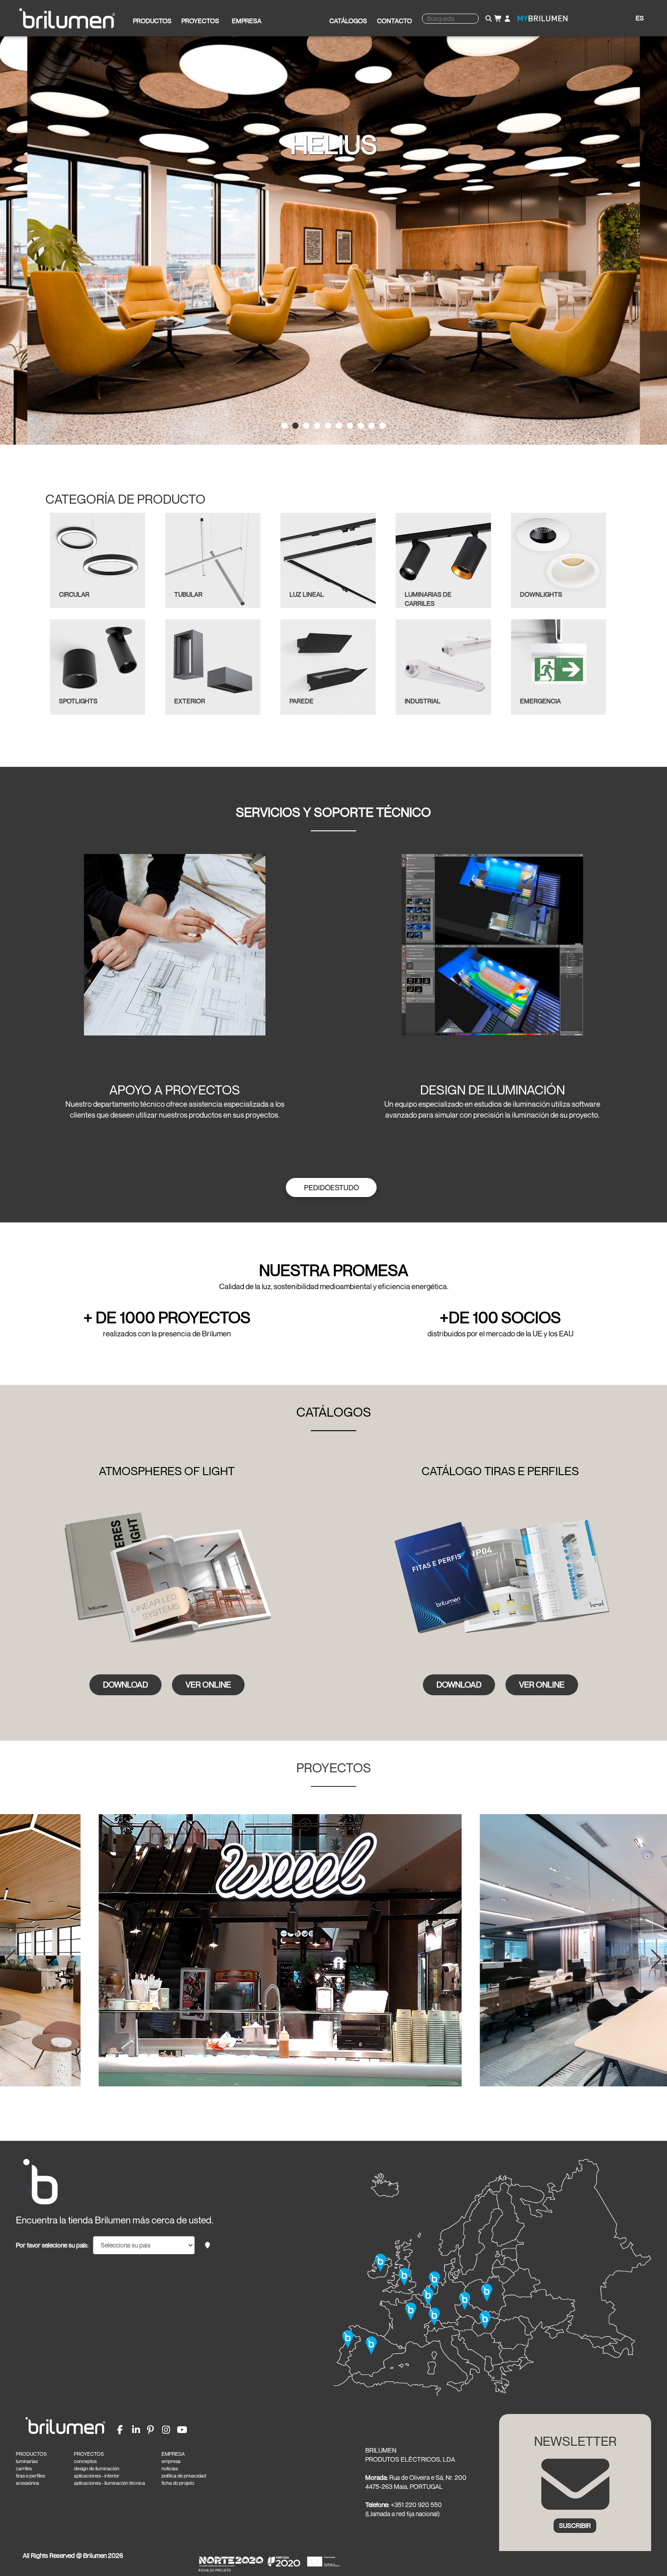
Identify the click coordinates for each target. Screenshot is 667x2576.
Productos (152, 21)
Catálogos (348, 21)
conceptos (85, 2461)
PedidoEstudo (331, 1187)
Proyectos (200, 21)
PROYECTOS (89, 2454)
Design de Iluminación (493, 1090)
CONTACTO (395, 21)
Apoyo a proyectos (175, 1090)
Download (125, 1684)
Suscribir (575, 2525)
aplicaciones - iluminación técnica (110, 2483)
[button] (11, 1959)
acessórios (27, 2483)
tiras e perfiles (30, 2476)
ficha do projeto (178, 2483)
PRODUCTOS (31, 2454)
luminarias (27, 2461)
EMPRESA (173, 2454)
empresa (171, 2461)
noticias (170, 2468)
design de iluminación (97, 2468)
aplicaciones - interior (97, 2476)
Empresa (247, 21)
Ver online (208, 1684)
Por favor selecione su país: (52, 2245)
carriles (24, 2468)
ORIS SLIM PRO (334, 144)
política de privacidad (184, 2476)
